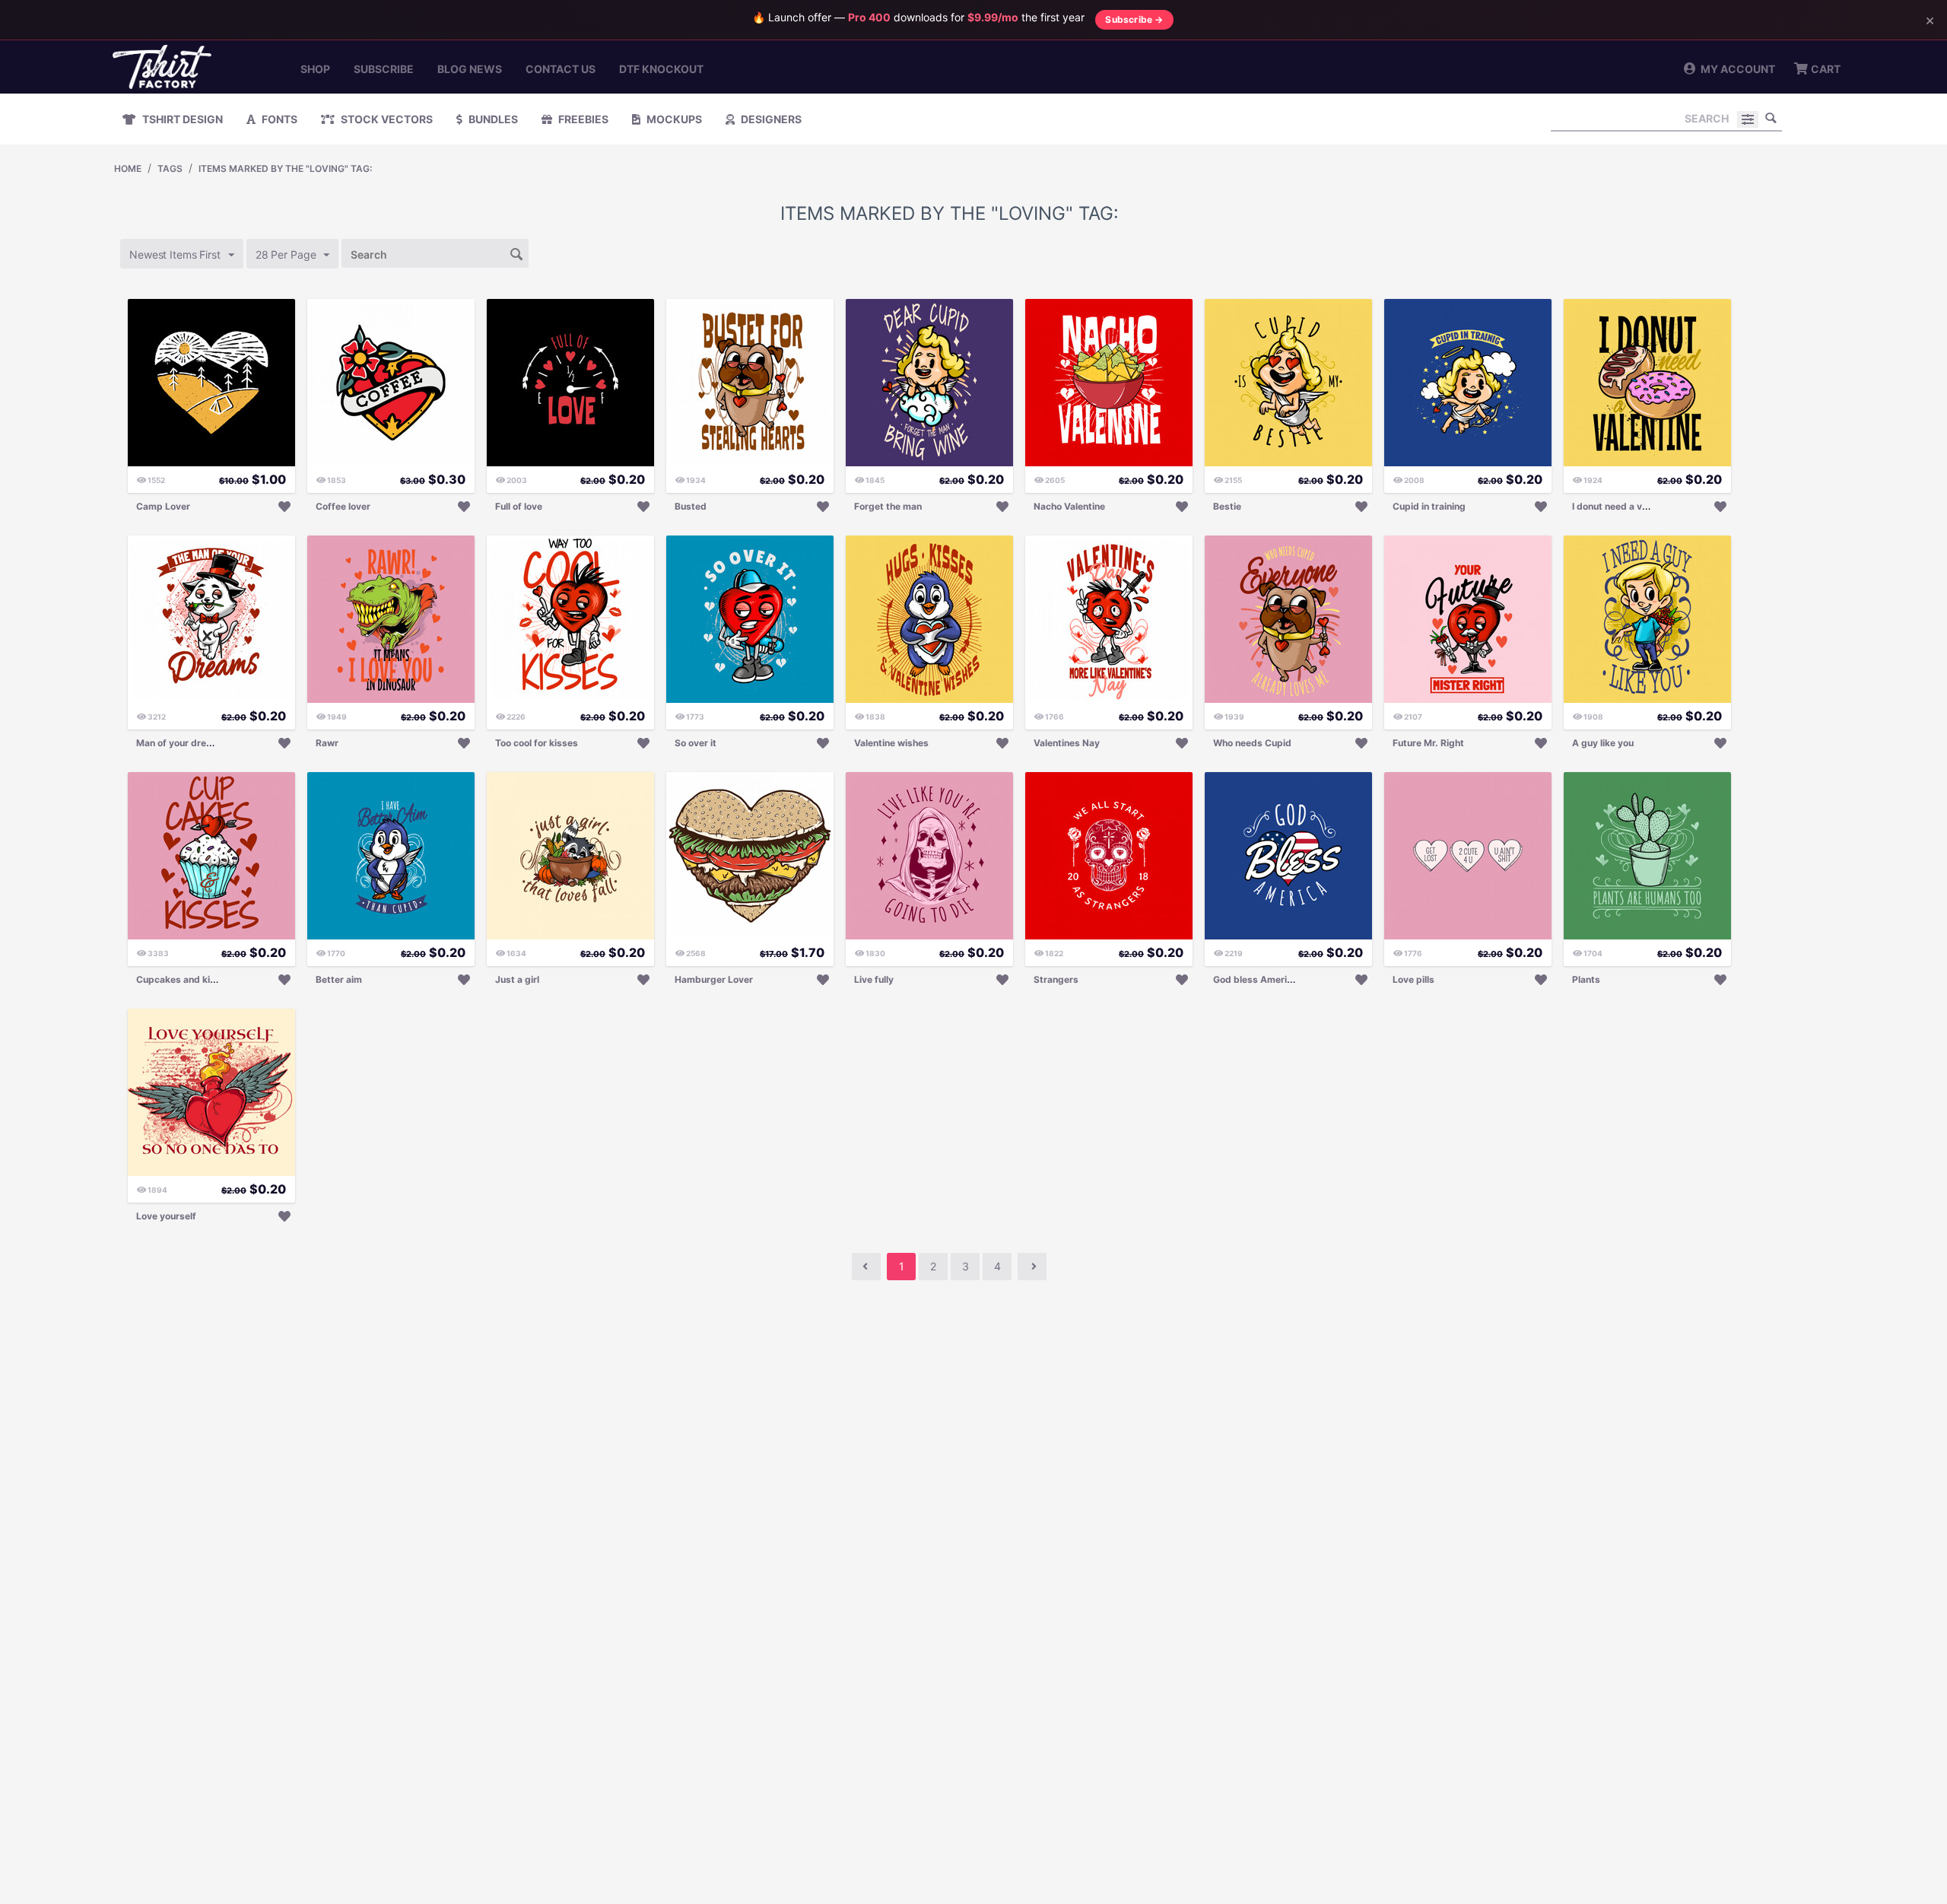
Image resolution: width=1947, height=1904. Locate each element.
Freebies (582, 119)
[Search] (1771, 118)
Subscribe (384, 69)
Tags (170, 168)
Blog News (470, 69)
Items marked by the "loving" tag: (285, 168)
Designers (770, 119)
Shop (315, 69)
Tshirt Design (181, 119)
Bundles (492, 119)
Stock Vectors (386, 119)
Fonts (278, 119)
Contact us (561, 69)
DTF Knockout (661, 69)
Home (128, 168)
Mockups (673, 119)
